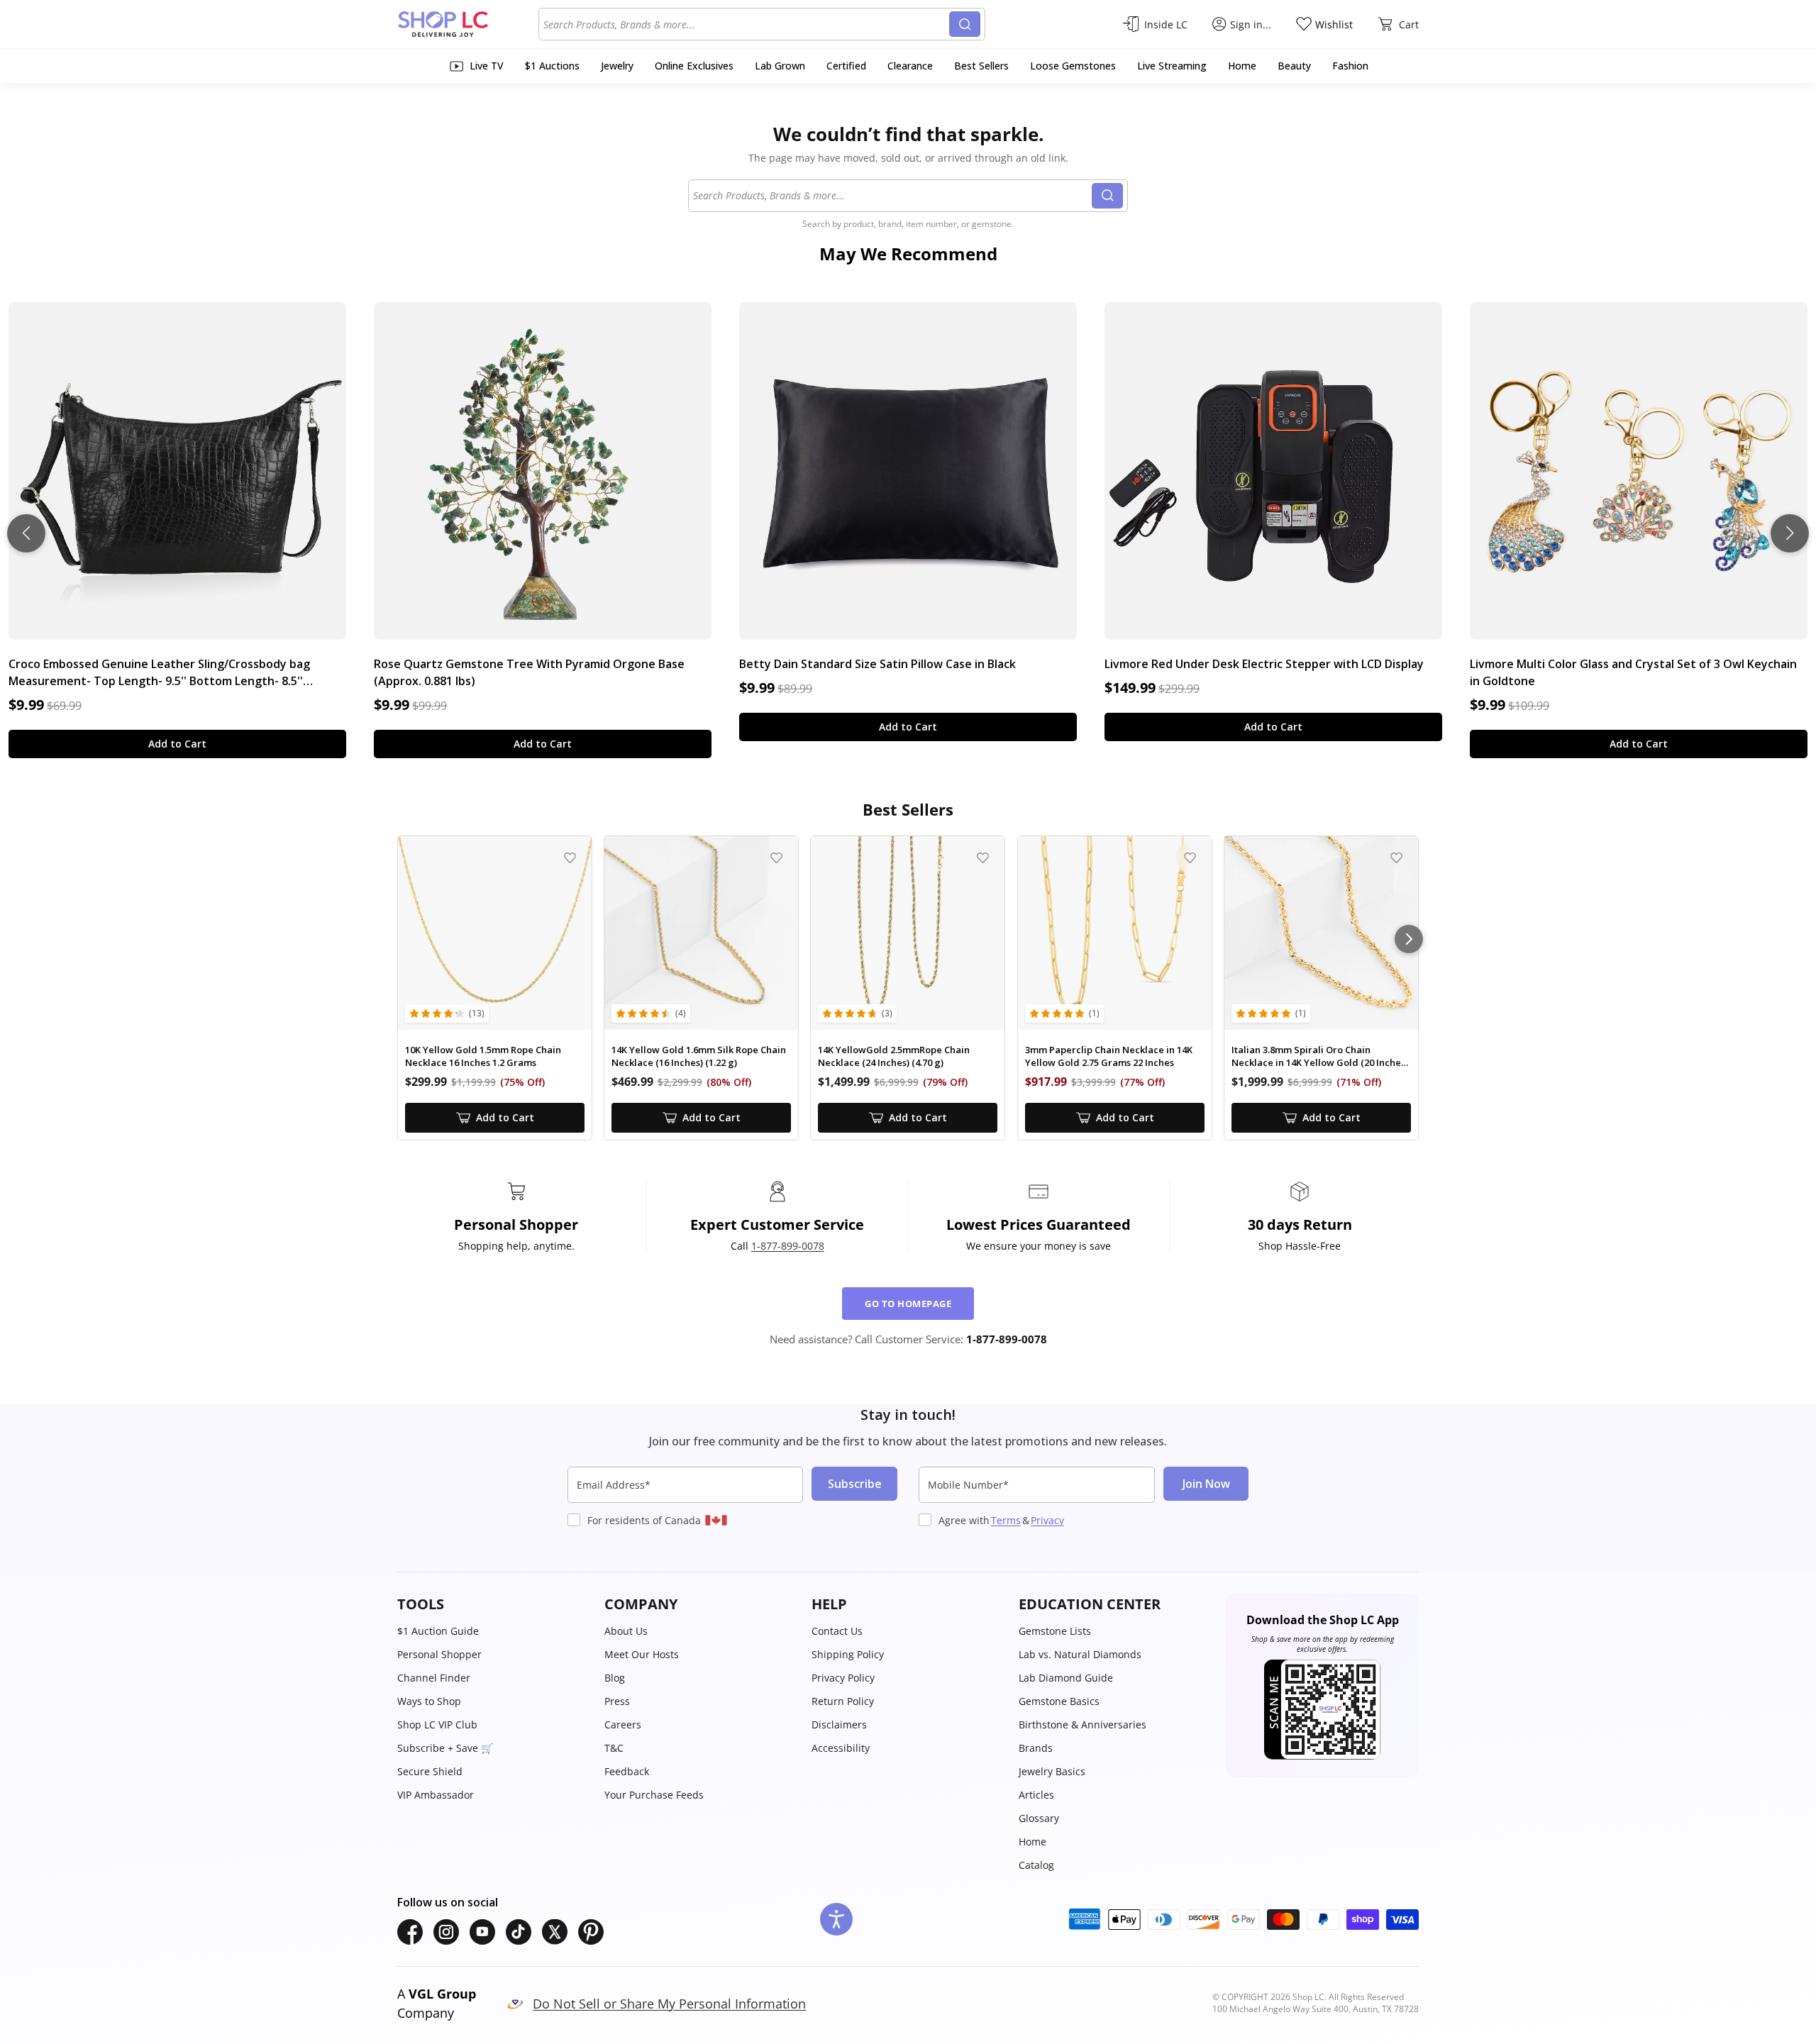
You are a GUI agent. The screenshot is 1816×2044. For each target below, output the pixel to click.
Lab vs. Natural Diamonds (1080, 1654)
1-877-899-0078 (788, 1246)
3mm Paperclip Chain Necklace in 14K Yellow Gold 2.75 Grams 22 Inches (1109, 1056)
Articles (1036, 1795)
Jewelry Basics (1052, 1771)
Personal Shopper (439, 1654)
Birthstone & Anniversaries (1083, 1724)
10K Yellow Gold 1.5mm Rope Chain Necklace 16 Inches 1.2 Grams (483, 1056)
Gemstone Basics (1059, 1701)
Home (1032, 1842)
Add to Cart (177, 744)
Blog (615, 1678)
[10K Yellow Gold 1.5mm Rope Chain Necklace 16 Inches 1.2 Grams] (495, 933)
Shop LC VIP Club (437, 1724)
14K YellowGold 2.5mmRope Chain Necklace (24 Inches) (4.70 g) (894, 1056)
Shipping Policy (848, 1654)
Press (617, 1701)
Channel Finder (434, 1678)
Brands (1036, 1748)
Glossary (1039, 1818)
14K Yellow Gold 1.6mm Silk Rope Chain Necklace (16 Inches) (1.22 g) (699, 1056)
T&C (614, 1748)
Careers (623, 1724)
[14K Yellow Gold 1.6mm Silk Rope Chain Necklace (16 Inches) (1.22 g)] (701, 933)
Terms (1006, 1520)
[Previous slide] (26, 533)
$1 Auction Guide (438, 1631)
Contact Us (837, 1631)
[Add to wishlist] (570, 858)
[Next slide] (1790, 533)
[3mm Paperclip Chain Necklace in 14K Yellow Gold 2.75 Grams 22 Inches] (1115, 933)
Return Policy (843, 1701)
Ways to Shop (429, 1701)
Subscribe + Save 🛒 (445, 1748)
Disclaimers (839, 1724)
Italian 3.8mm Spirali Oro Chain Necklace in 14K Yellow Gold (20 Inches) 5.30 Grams (1320, 1056)
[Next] (1409, 939)
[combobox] (746, 24)
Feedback (627, 1771)
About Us (626, 1631)
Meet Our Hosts (642, 1654)
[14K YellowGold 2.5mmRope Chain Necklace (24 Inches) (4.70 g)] (908, 933)
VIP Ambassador (436, 1795)
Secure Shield (430, 1771)
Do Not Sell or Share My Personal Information (669, 2004)
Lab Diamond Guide (1066, 1678)
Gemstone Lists (1055, 1631)
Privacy (1047, 1520)
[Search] (965, 24)
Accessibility (841, 1748)
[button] (494, 1604)
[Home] (468, 24)
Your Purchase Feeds (654, 1795)
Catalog (1036, 1865)
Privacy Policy (843, 1678)
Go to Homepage (908, 1304)
